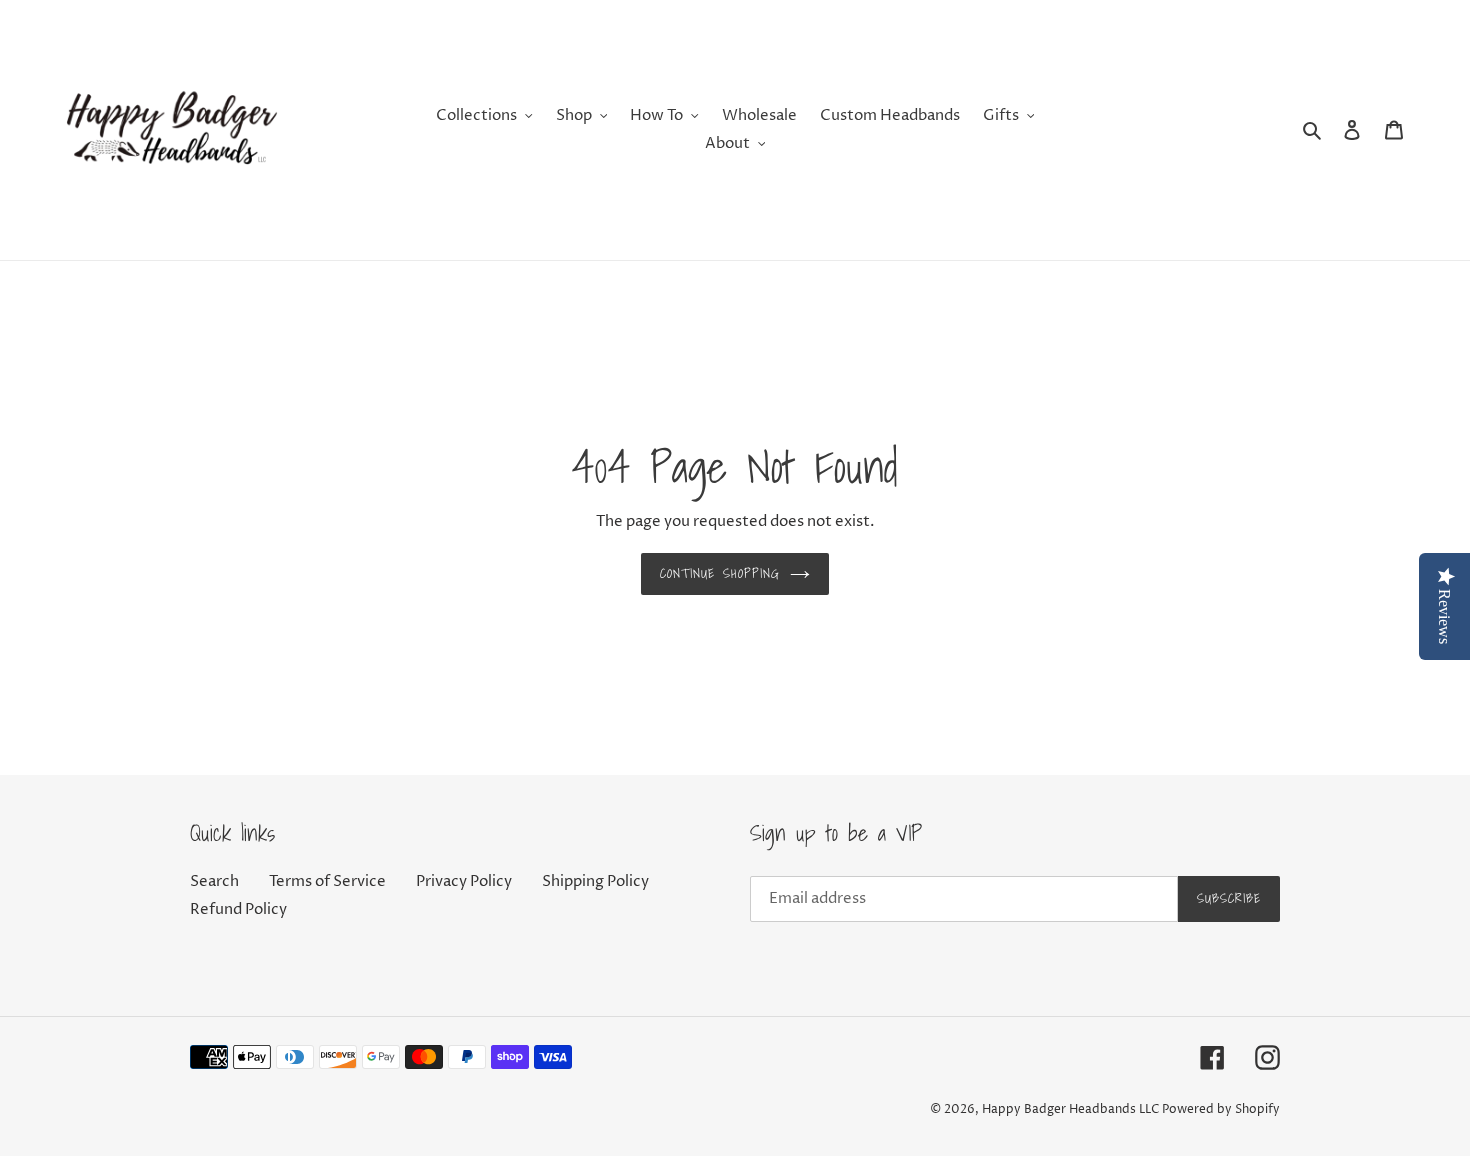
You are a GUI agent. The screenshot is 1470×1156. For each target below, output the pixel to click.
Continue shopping (720, 573)
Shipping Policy (595, 881)
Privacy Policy (464, 881)
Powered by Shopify (1221, 1109)
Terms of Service (327, 881)
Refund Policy (238, 909)
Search (214, 881)
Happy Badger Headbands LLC (1070, 1109)
